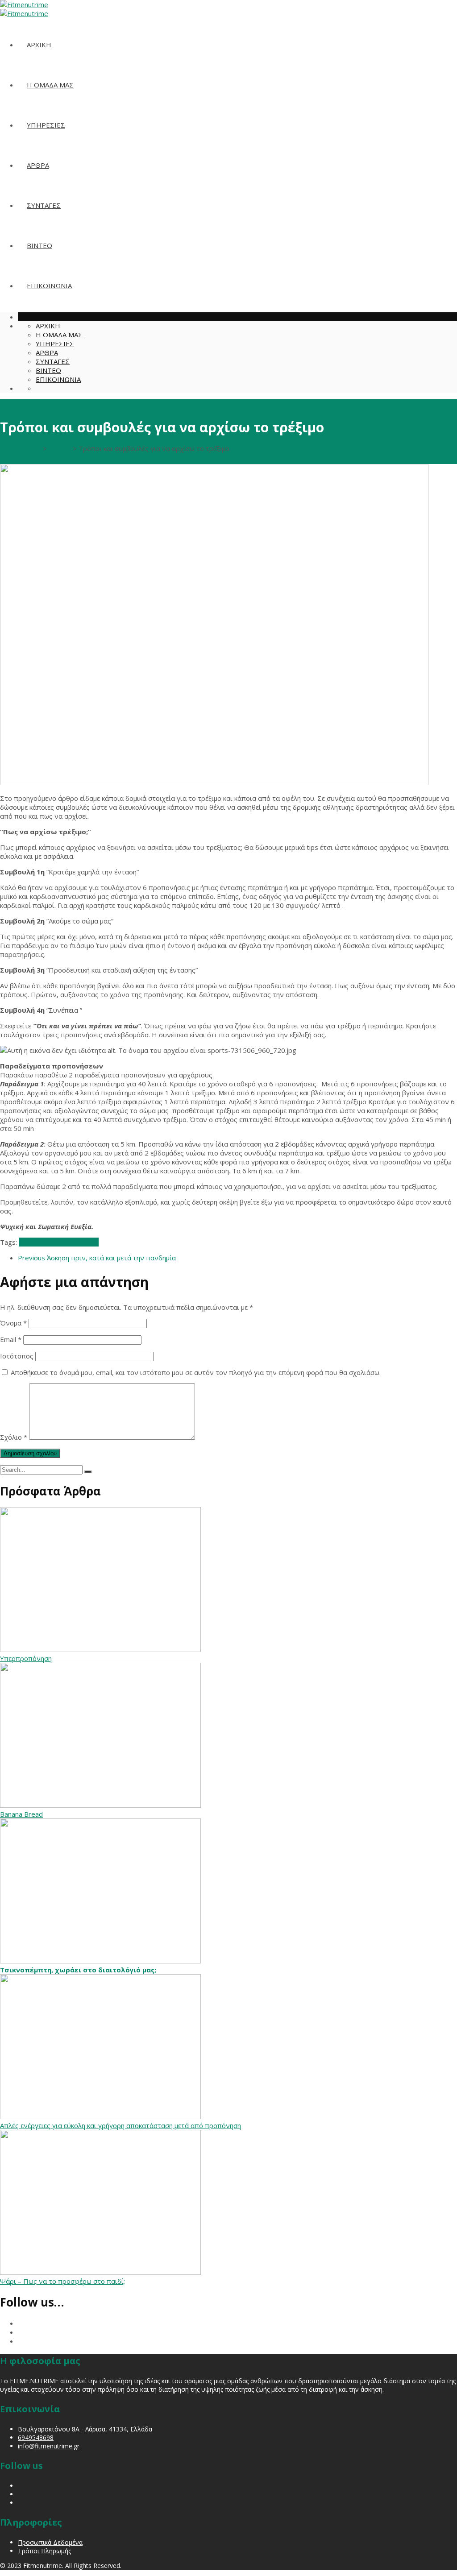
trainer (88, 1242)
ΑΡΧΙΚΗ (39, 45)
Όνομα (13, 1323)
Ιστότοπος (17, 1356)
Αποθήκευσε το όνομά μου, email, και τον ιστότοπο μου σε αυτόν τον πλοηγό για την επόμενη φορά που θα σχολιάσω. (196, 1372)
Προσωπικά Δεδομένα (50, 2542)
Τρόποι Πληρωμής (44, 2551)
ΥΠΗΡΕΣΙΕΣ (46, 125)
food (58, 1242)
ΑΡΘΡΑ (38, 165)
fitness (40, 1242)
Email (11, 1339)
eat (24, 1242)
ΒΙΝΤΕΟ (39, 245)
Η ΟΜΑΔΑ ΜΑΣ (50, 85)
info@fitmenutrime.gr (49, 2446)
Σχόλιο (14, 1437)
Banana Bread (21, 1814)
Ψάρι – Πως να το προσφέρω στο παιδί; (62, 2281)
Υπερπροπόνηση (26, 1658)
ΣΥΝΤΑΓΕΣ (44, 205)
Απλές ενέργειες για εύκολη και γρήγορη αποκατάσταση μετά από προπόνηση (120, 2125)
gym (71, 1242)
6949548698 (36, 2437)
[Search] (88, 1472)
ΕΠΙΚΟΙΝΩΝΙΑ (49, 286)
